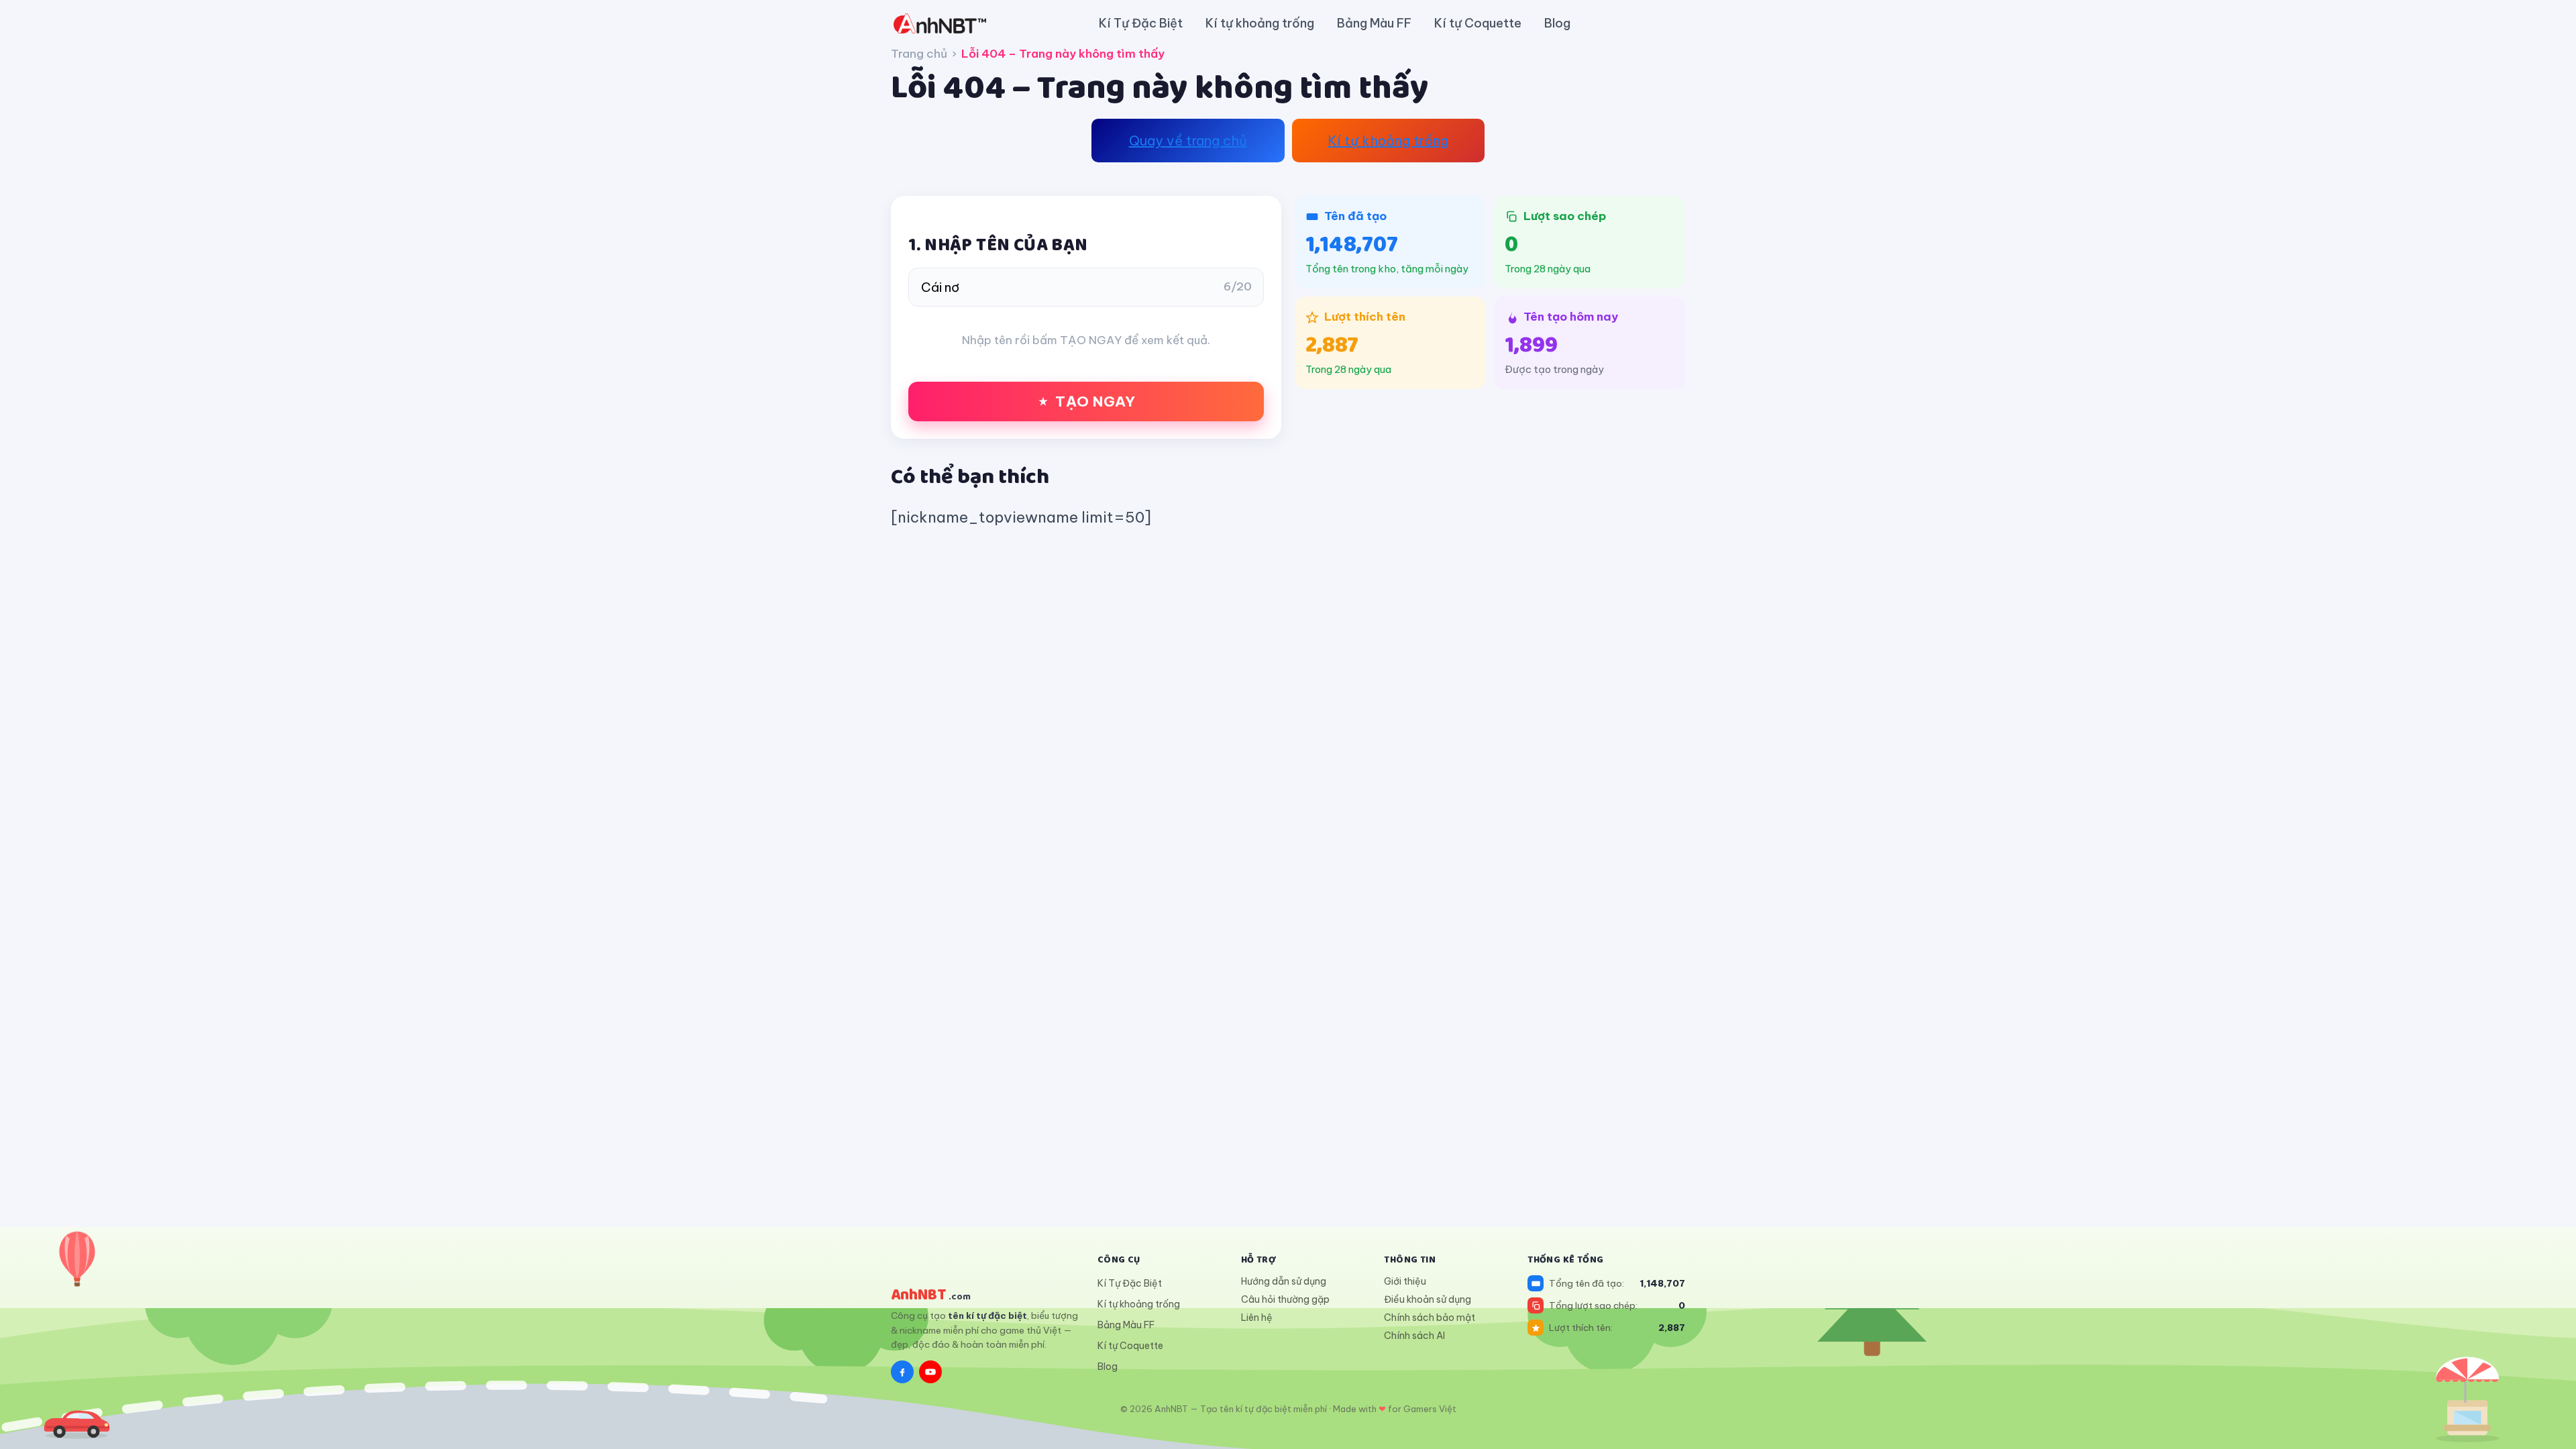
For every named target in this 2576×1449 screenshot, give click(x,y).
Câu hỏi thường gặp (1285, 1299)
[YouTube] (930, 1372)
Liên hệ (1257, 1318)
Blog (1557, 23)
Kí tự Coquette (1478, 23)
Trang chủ (919, 54)
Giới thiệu (1405, 1281)
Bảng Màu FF (1374, 23)
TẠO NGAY (1095, 401)
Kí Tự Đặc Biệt (1141, 23)
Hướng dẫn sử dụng (1284, 1281)
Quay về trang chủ (1188, 141)
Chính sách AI (1414, 1336)
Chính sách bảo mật (1430, 1318)
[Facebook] (902, 1372)
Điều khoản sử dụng (1428, 1299)
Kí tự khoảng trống (1260, 23)
